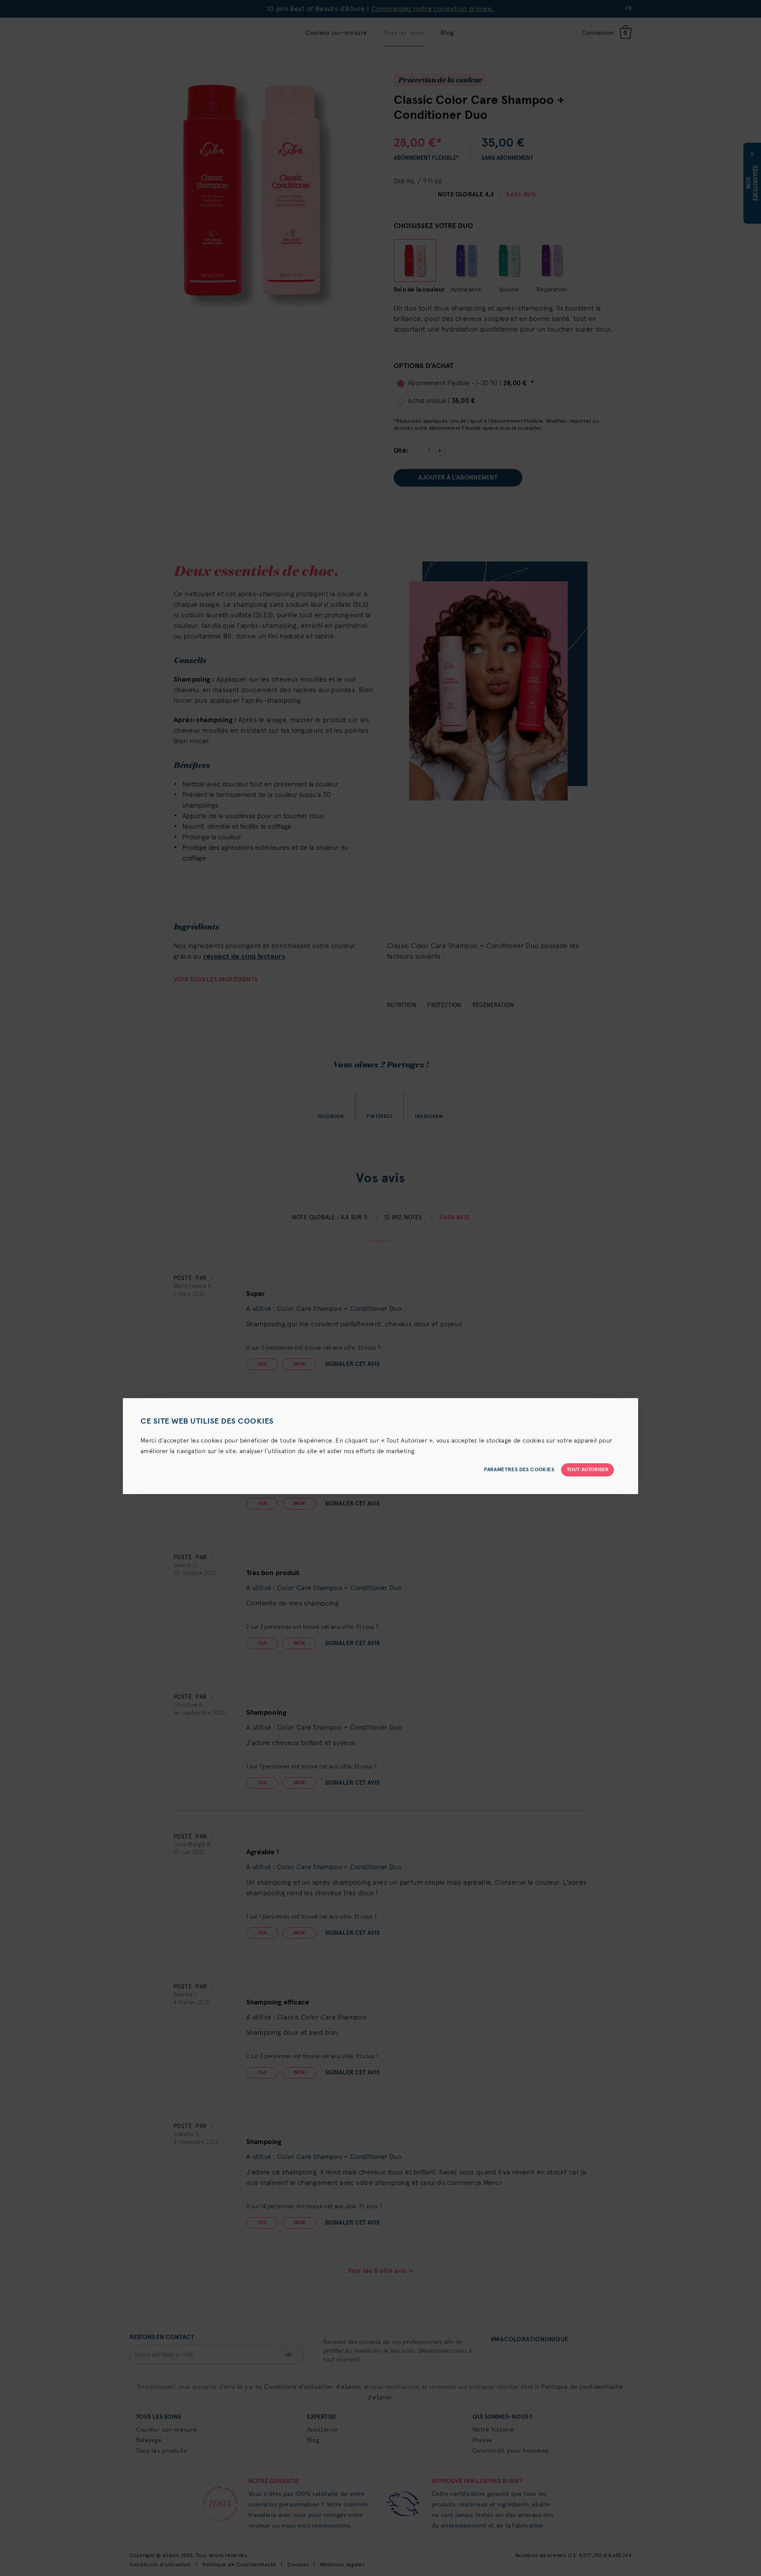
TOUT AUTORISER (588, 1470)
